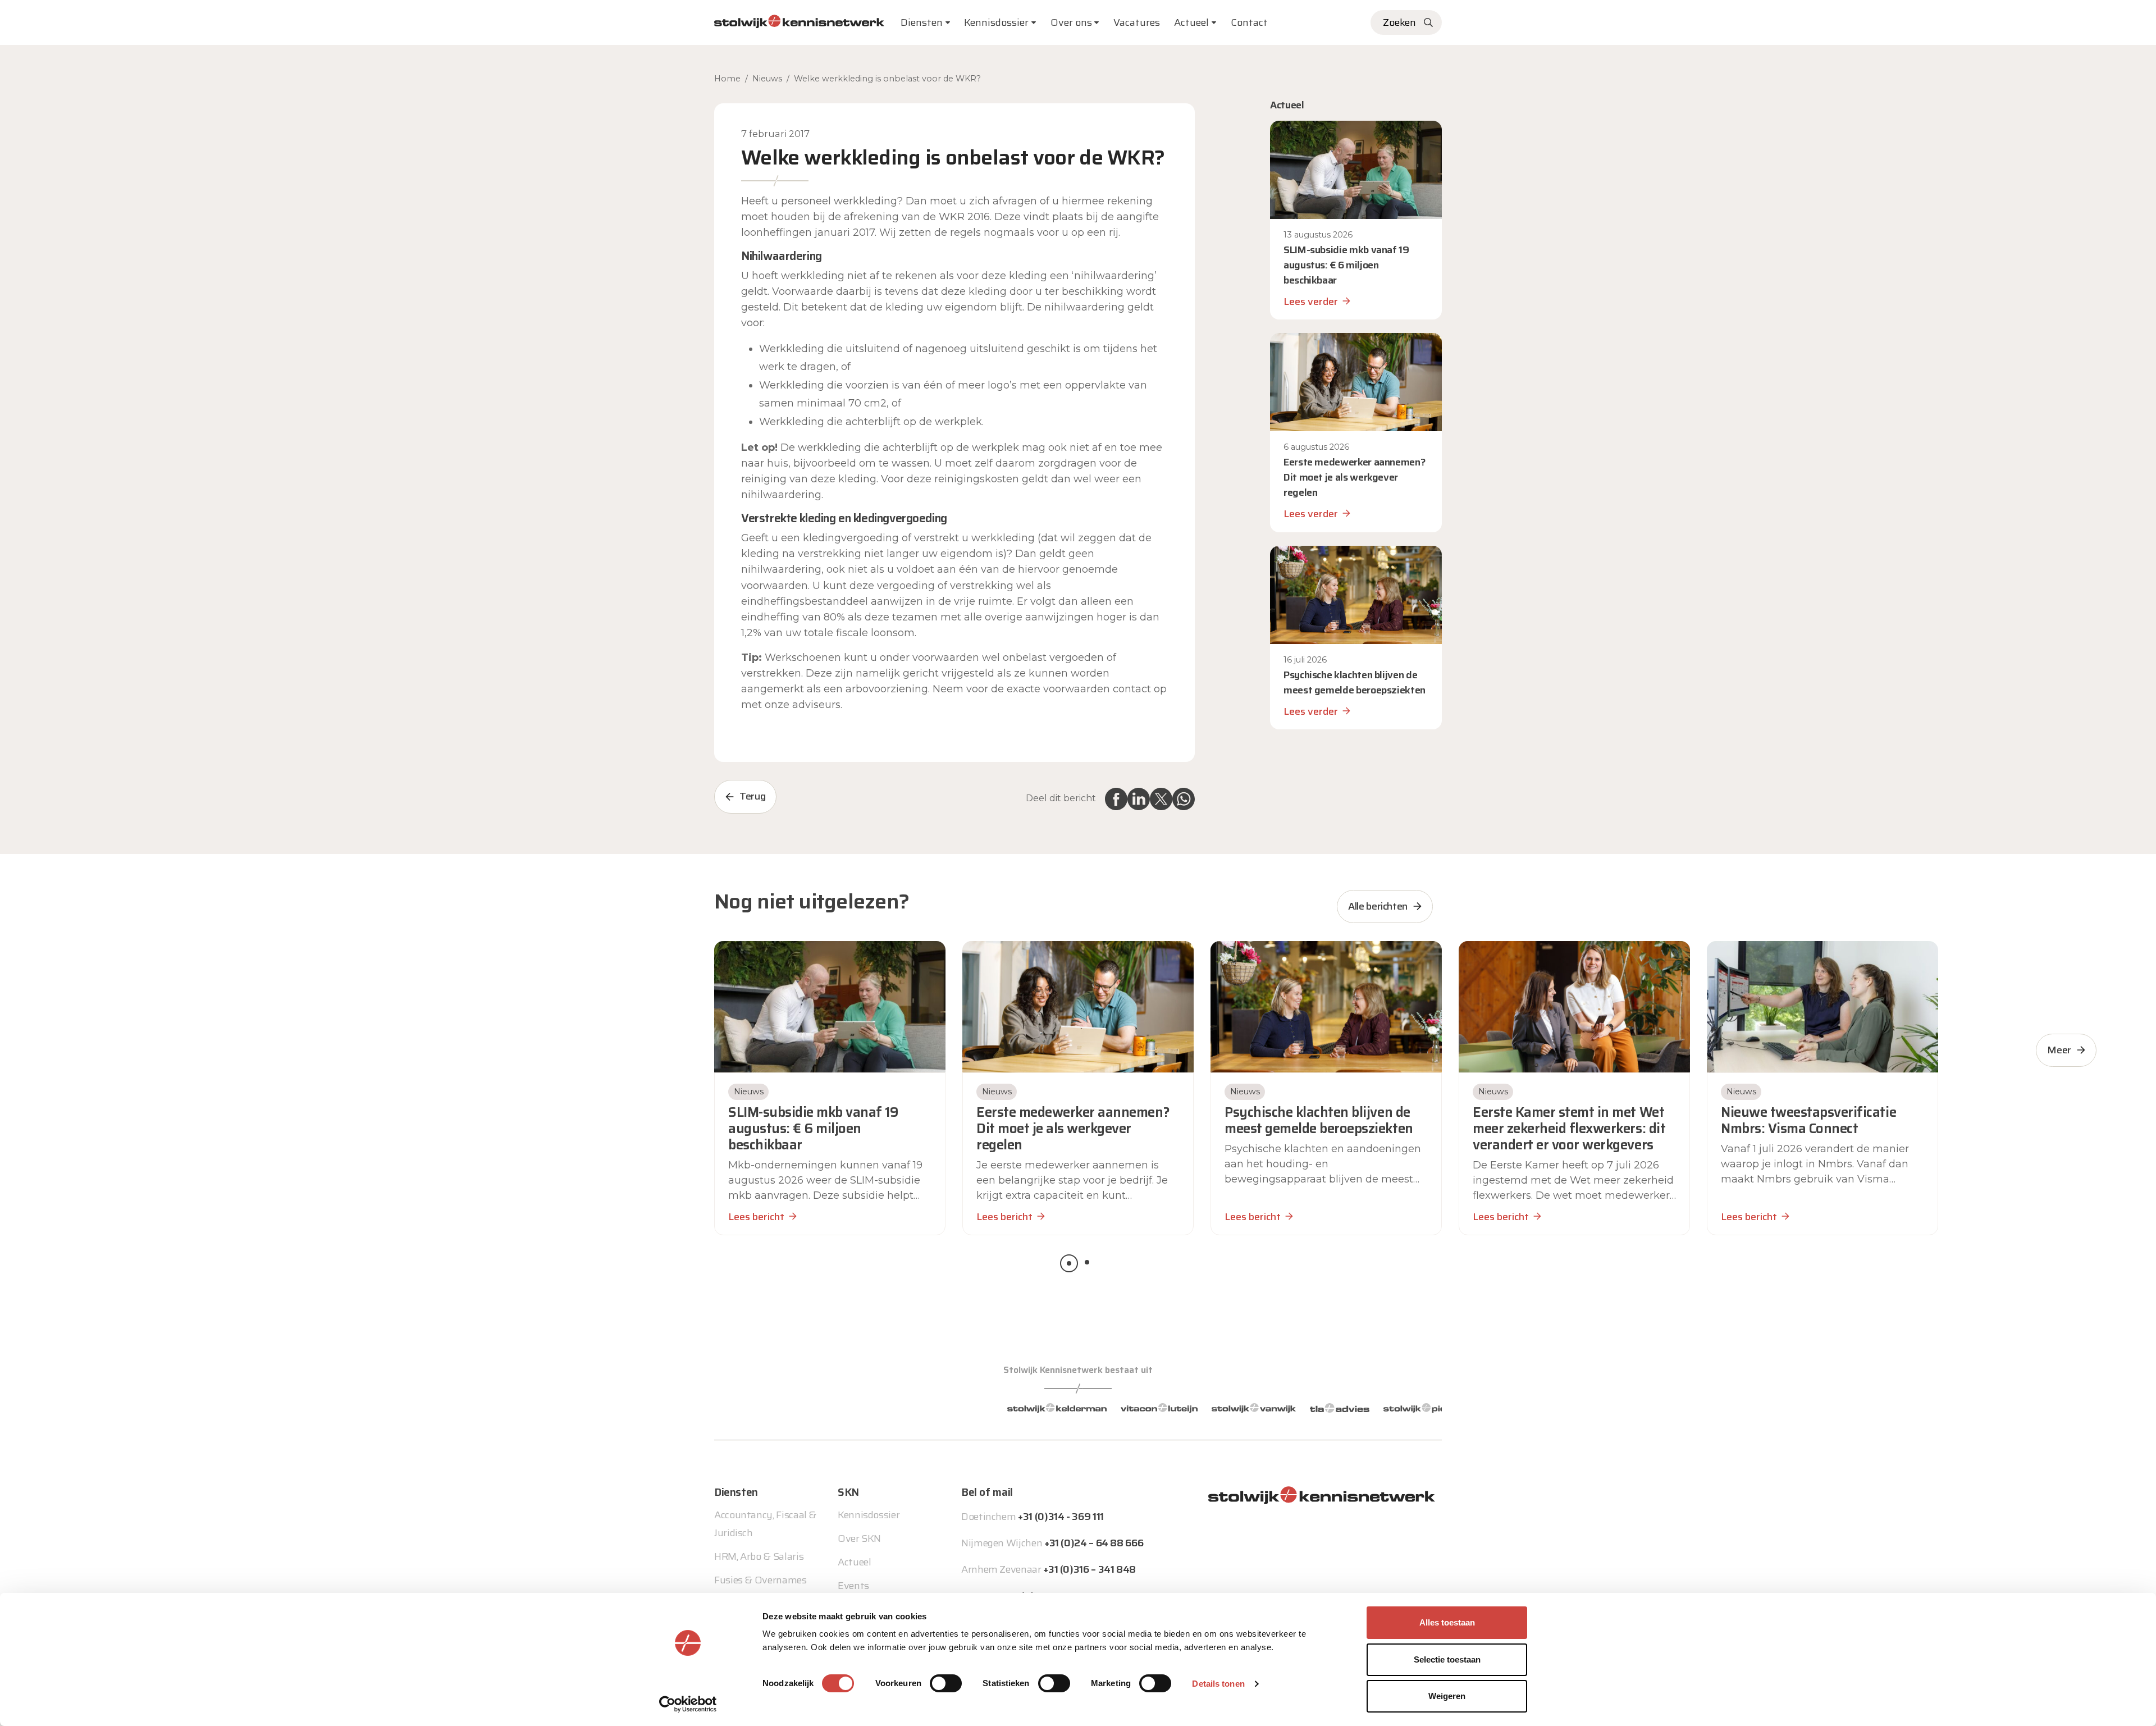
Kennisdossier (869, 1515)
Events (853, 1586)
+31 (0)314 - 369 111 (1061, 1517)
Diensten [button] (922, 22)
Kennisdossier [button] (996, 22)
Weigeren (1447, 1696)
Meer (2059, 1050)
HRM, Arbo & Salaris (759, 1556)
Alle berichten (1378, 906)
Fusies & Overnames (760, 1580)
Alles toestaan (1447, 1622)
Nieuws (767, 79)
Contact (1249, 22)
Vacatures (1137, 22)
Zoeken (1399, 22)
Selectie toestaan (1447, 1659)
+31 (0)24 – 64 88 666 (1094, 1543)
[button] (1069, 1263)
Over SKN (859, 1538)
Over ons (1071, 22)
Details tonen (1218, 1684)
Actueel (1191, 22)
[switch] (946, 1683)
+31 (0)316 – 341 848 (1090, 1569)
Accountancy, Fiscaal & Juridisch (765, 1524)
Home (727, 79)
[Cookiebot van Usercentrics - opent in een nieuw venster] (688, 1704)
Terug (752, 796)
